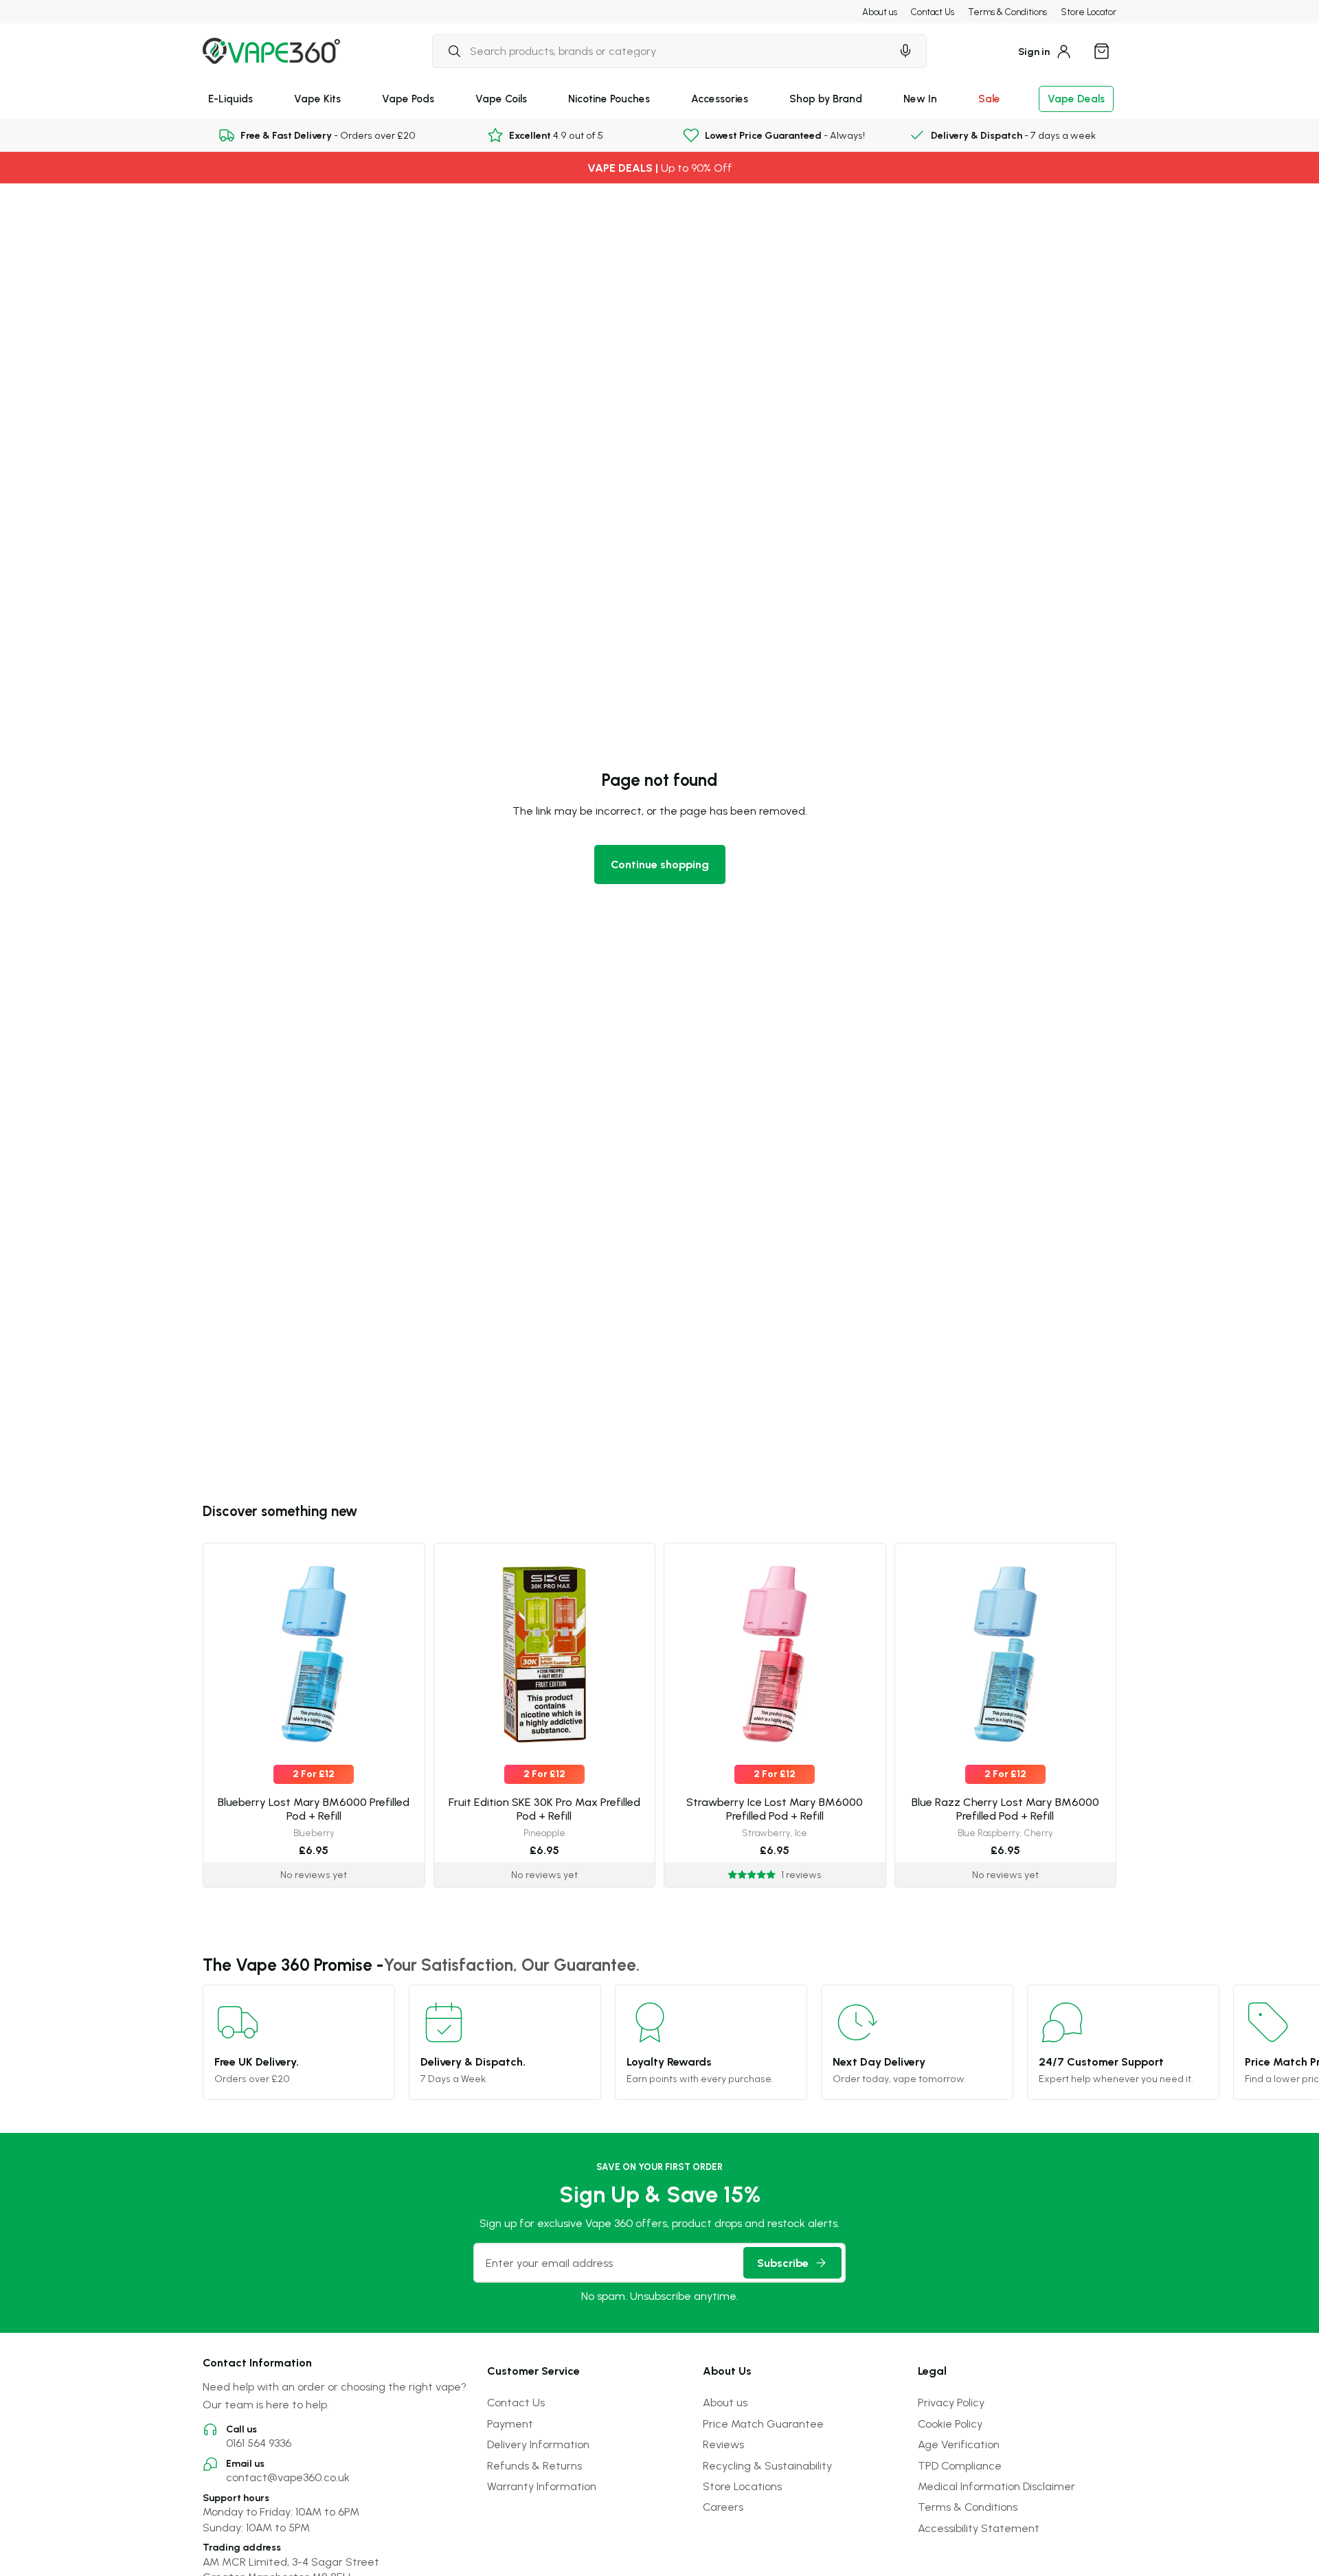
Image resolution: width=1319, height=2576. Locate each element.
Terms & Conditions (1007, 12)
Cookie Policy (950, 2424)
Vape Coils (501, 99)
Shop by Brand (826, 99)
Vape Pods (408, 99)
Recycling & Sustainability (767, 2465)
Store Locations (742, 2486)
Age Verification (959, 2444)
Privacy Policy (951, 2402)
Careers (723, 2507)
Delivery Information (538, 2444)
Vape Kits (317, 99)
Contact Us (933, 12)
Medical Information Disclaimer (996, 2486)
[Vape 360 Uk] (271, 51)
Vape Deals (1076, 99)
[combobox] (662, 51)
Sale (989, 99)
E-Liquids (230, 99)
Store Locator (1089, 12)
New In (920, 99)
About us (880, 12)
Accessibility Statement (979, 2528)
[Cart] (1101, 51)
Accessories (720, 99)
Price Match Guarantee (763, 2424)
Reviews (723, 2444)
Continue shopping (660, 864)
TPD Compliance (960, 2465)
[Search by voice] (905, 51)
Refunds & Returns (534, 2465)
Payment (510, 2424)
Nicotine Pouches (609, 99)
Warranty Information (542, 2486)
